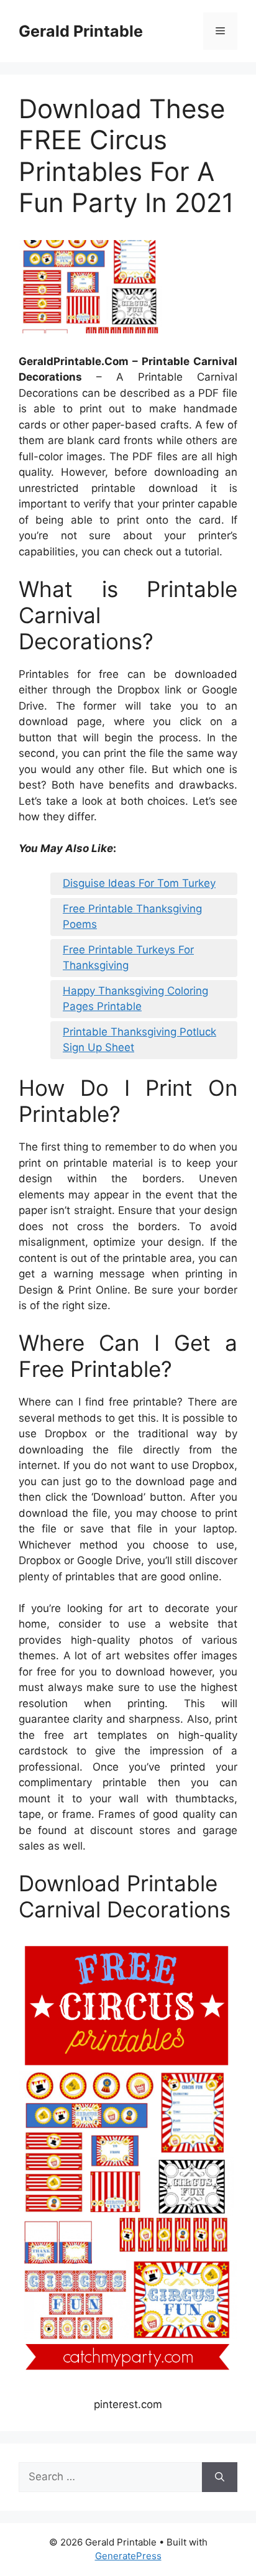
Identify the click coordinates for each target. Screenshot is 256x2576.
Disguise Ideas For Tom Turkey (139, 883)
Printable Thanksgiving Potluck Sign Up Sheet (139, 1040)
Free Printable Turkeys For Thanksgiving (128, 958)
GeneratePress (128, 2556)
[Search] (220, 2477)
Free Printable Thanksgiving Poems (132, 917)
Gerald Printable (81, 31)
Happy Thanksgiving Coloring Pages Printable (135, 999)
